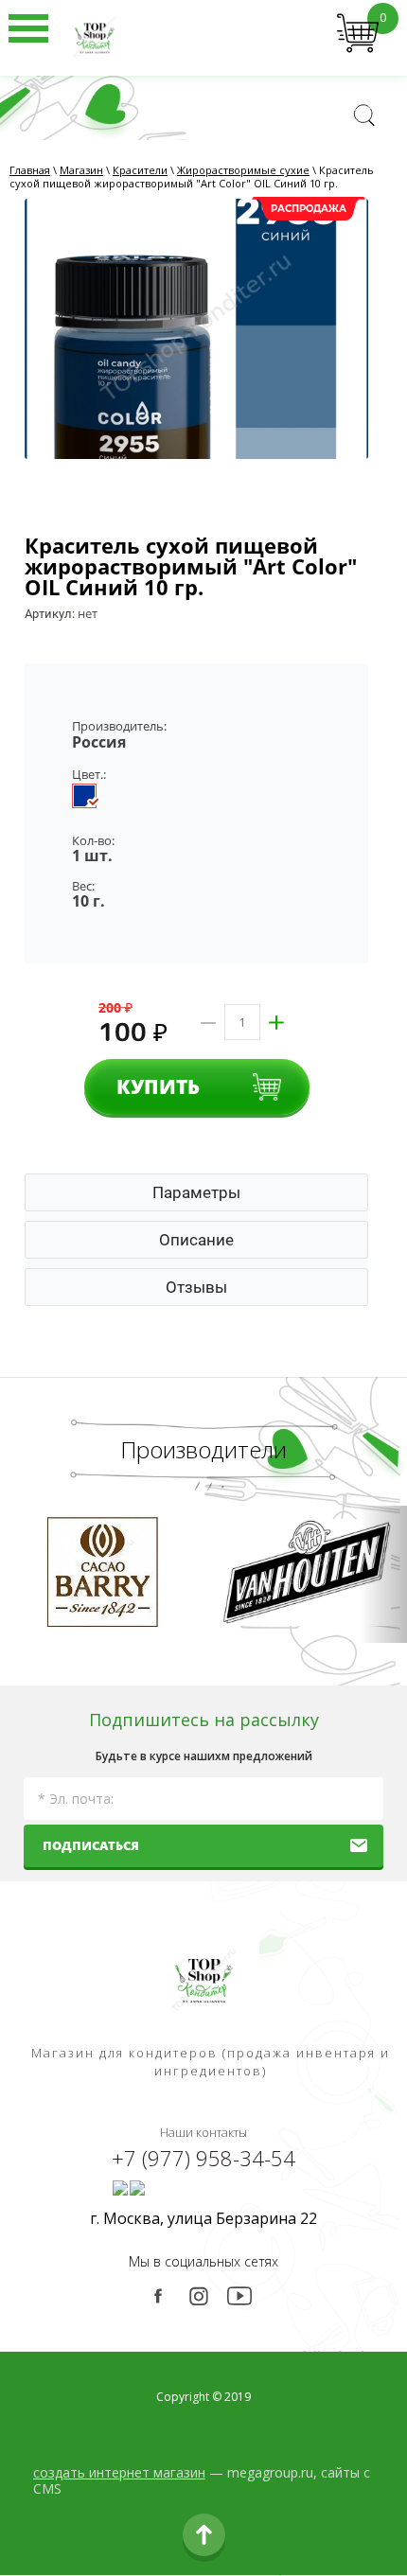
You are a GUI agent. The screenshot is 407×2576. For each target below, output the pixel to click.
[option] (196, 329)
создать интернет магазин (119, 2472)
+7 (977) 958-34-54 (203, 2158)
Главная (30, 170)
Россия (99, 742)
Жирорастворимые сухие (243, 170)
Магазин (81, 170)
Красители (140, 170)
